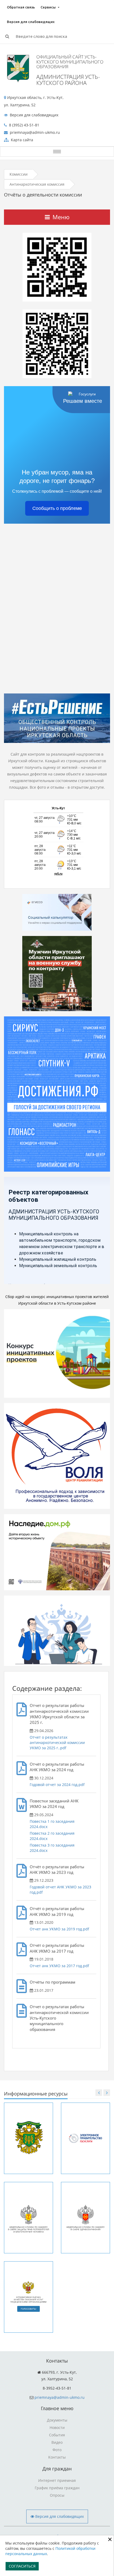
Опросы (57, 2495)
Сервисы (48, 7)
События (57, 2435)
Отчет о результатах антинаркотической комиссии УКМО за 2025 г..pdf (57, 1743)
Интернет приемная (57, 2480)
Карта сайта (21, 140)
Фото (57, 2450)
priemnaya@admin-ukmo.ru (60, 2397)
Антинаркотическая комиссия (37, 184)
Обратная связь (21, 7)
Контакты (57, 2457)
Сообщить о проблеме (57, 508)
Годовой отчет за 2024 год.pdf (57, 1785)
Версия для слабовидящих (31, 22)
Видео (57, 2442)
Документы (57, 2420)
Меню (61, 217)
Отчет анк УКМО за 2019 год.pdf (59, 1929)
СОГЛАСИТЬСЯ (22, 2566)
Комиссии (19, 174)
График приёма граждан (57, 2488)
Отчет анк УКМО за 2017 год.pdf (59, 1966)
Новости (57, 2427)
